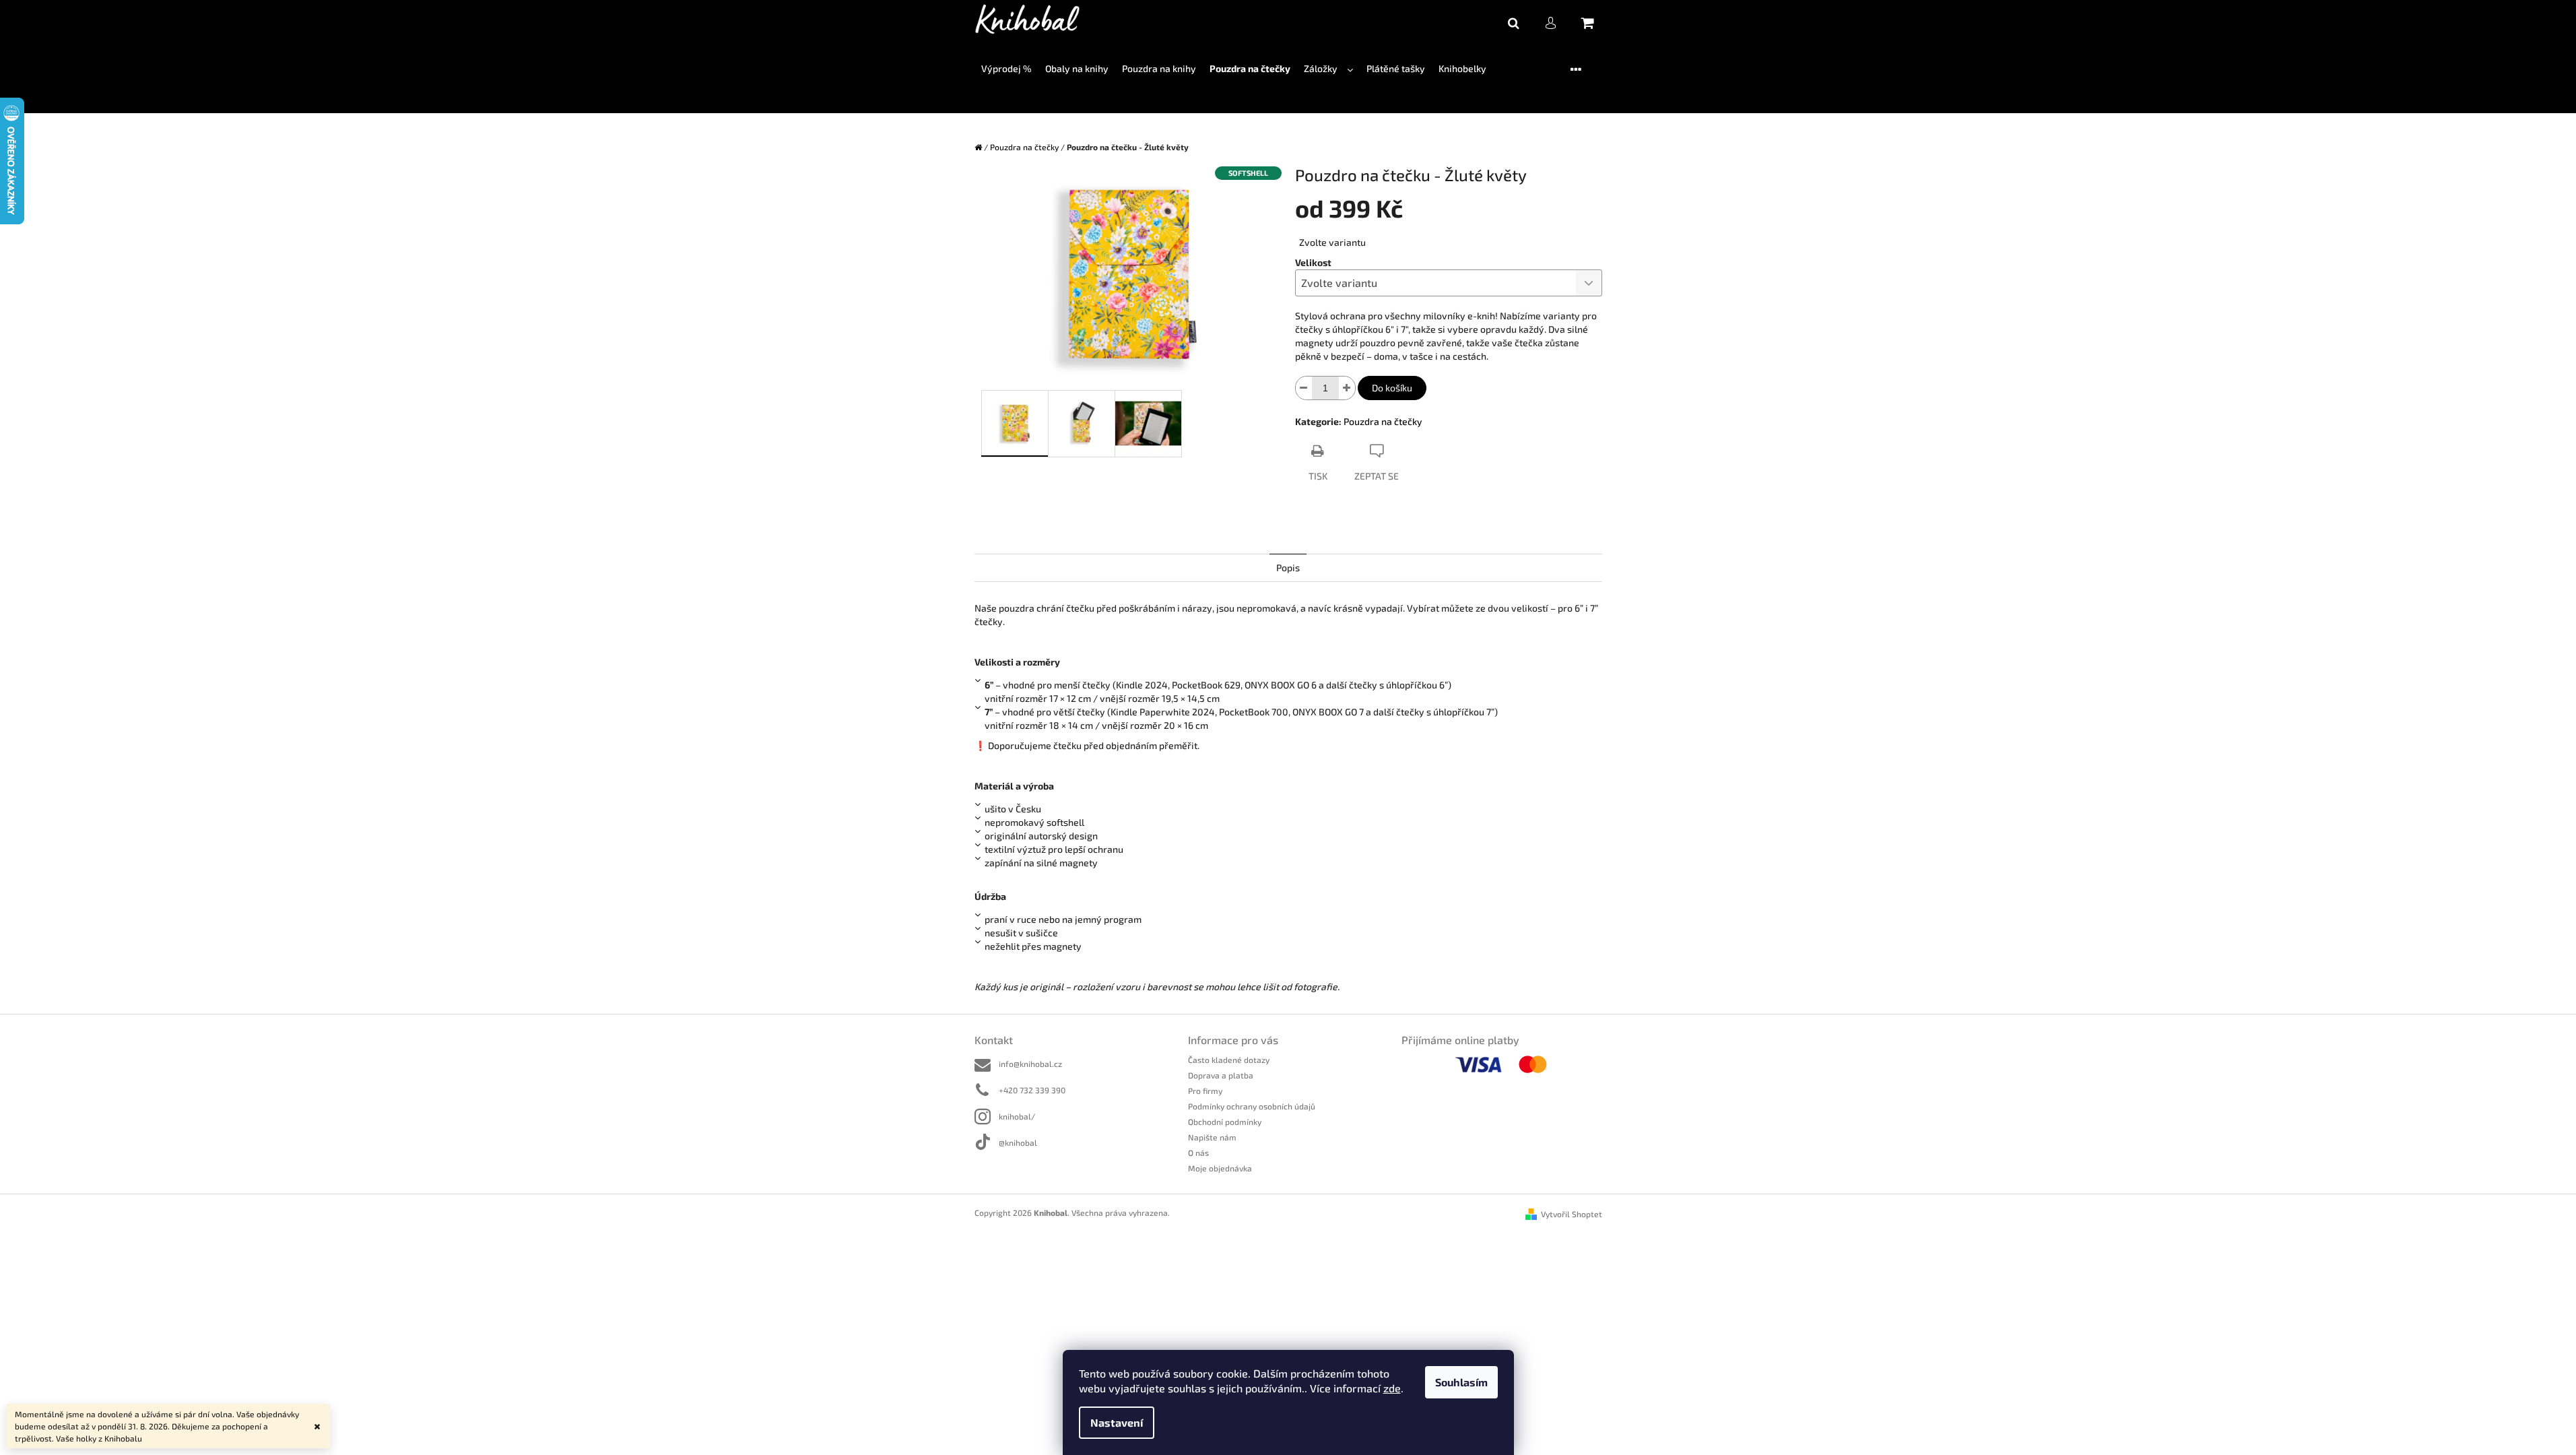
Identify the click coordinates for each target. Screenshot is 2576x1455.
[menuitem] (1006, 69)
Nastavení (1117, 1422)
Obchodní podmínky (1225, 1122)
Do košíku (1392, 388)
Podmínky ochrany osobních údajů (1252, 1106)
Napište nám (1212, 1137)
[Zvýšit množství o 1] (1347, 388)
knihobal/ (1017, 1116)
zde (1392, 1388)
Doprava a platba (1221, 1075)
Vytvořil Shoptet (1572, 1214)
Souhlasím (1461, 1382)
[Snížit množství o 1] (1304, 388)
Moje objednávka (1220, 1168)
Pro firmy (1205, 1091)
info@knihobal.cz (1030, 1064)
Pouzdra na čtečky (1383, 421)
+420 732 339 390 (1032, 1090)
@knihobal (1018, 1142)
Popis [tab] (1288, 568)
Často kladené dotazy (1229, 1060)
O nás (1198, 1153)
